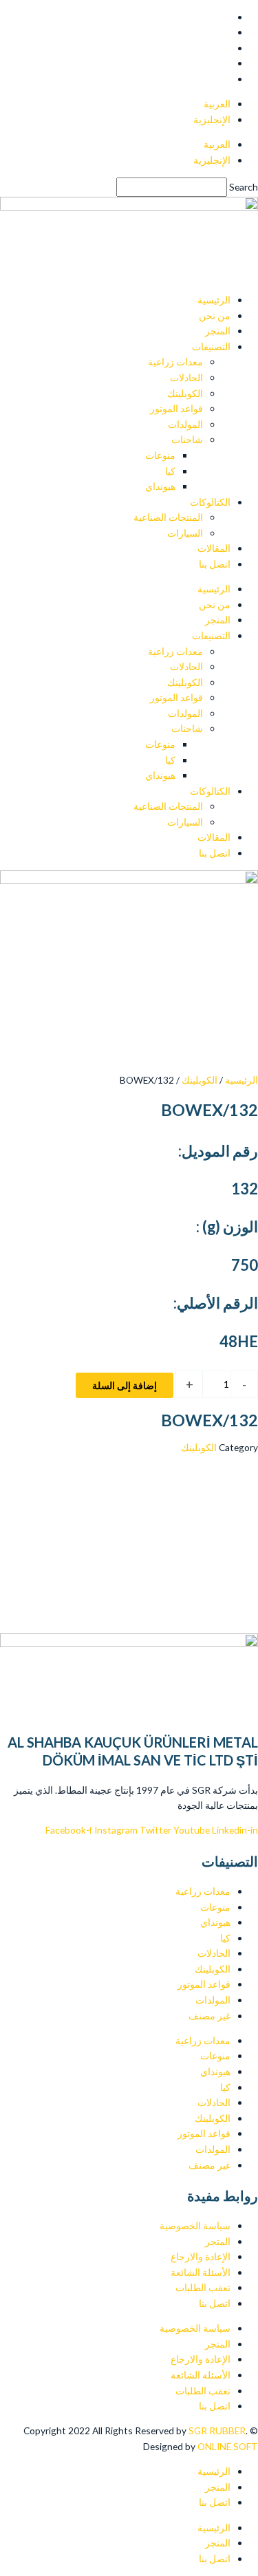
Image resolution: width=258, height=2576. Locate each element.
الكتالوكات (210, 502)
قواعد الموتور (176, 408)
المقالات (214, 548)
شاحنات (187, 439)
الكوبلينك (185, 393)
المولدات (185, 424)
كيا (170, 471)
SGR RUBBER (217, 2430)
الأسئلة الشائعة (201, 2272)
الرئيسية (214, 300)
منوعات (160, 455)
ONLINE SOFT (200, 2446)
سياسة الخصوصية (195, 2225)
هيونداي (160, 486)
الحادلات (186, 377)
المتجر (218, 331)
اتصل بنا (215, 564)
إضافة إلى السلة (125, 1385)
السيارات (185, 533)
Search (244, 187)
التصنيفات (211, 346)
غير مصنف (209, 2016)
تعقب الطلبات (203, 2287)
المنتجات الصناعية (168, 517)
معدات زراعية (175, 362)
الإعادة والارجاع (201, 2256)
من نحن (215, 315)
